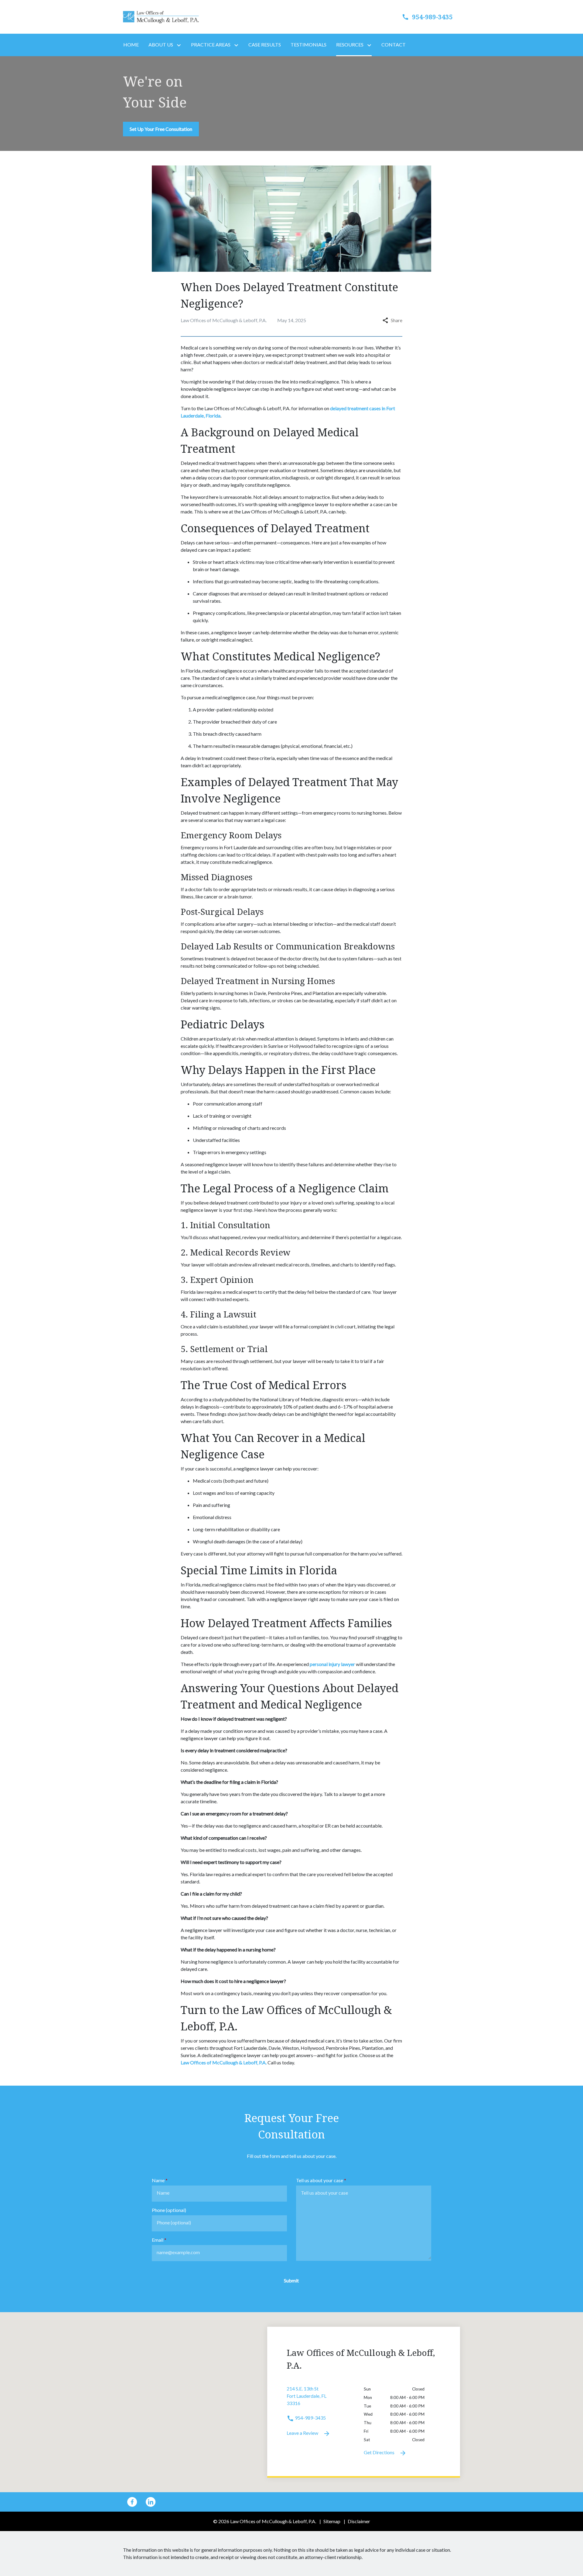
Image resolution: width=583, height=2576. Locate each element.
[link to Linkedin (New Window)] (151, 2502)
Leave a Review (303, 2433)
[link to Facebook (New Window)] (132, 2502)
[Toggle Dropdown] (180, 45)
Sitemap (332, 2521)
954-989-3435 (310, 2418)
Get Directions (380, 2452)
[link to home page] (161, 16)
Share (397, 320)
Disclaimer (359, 2521)
